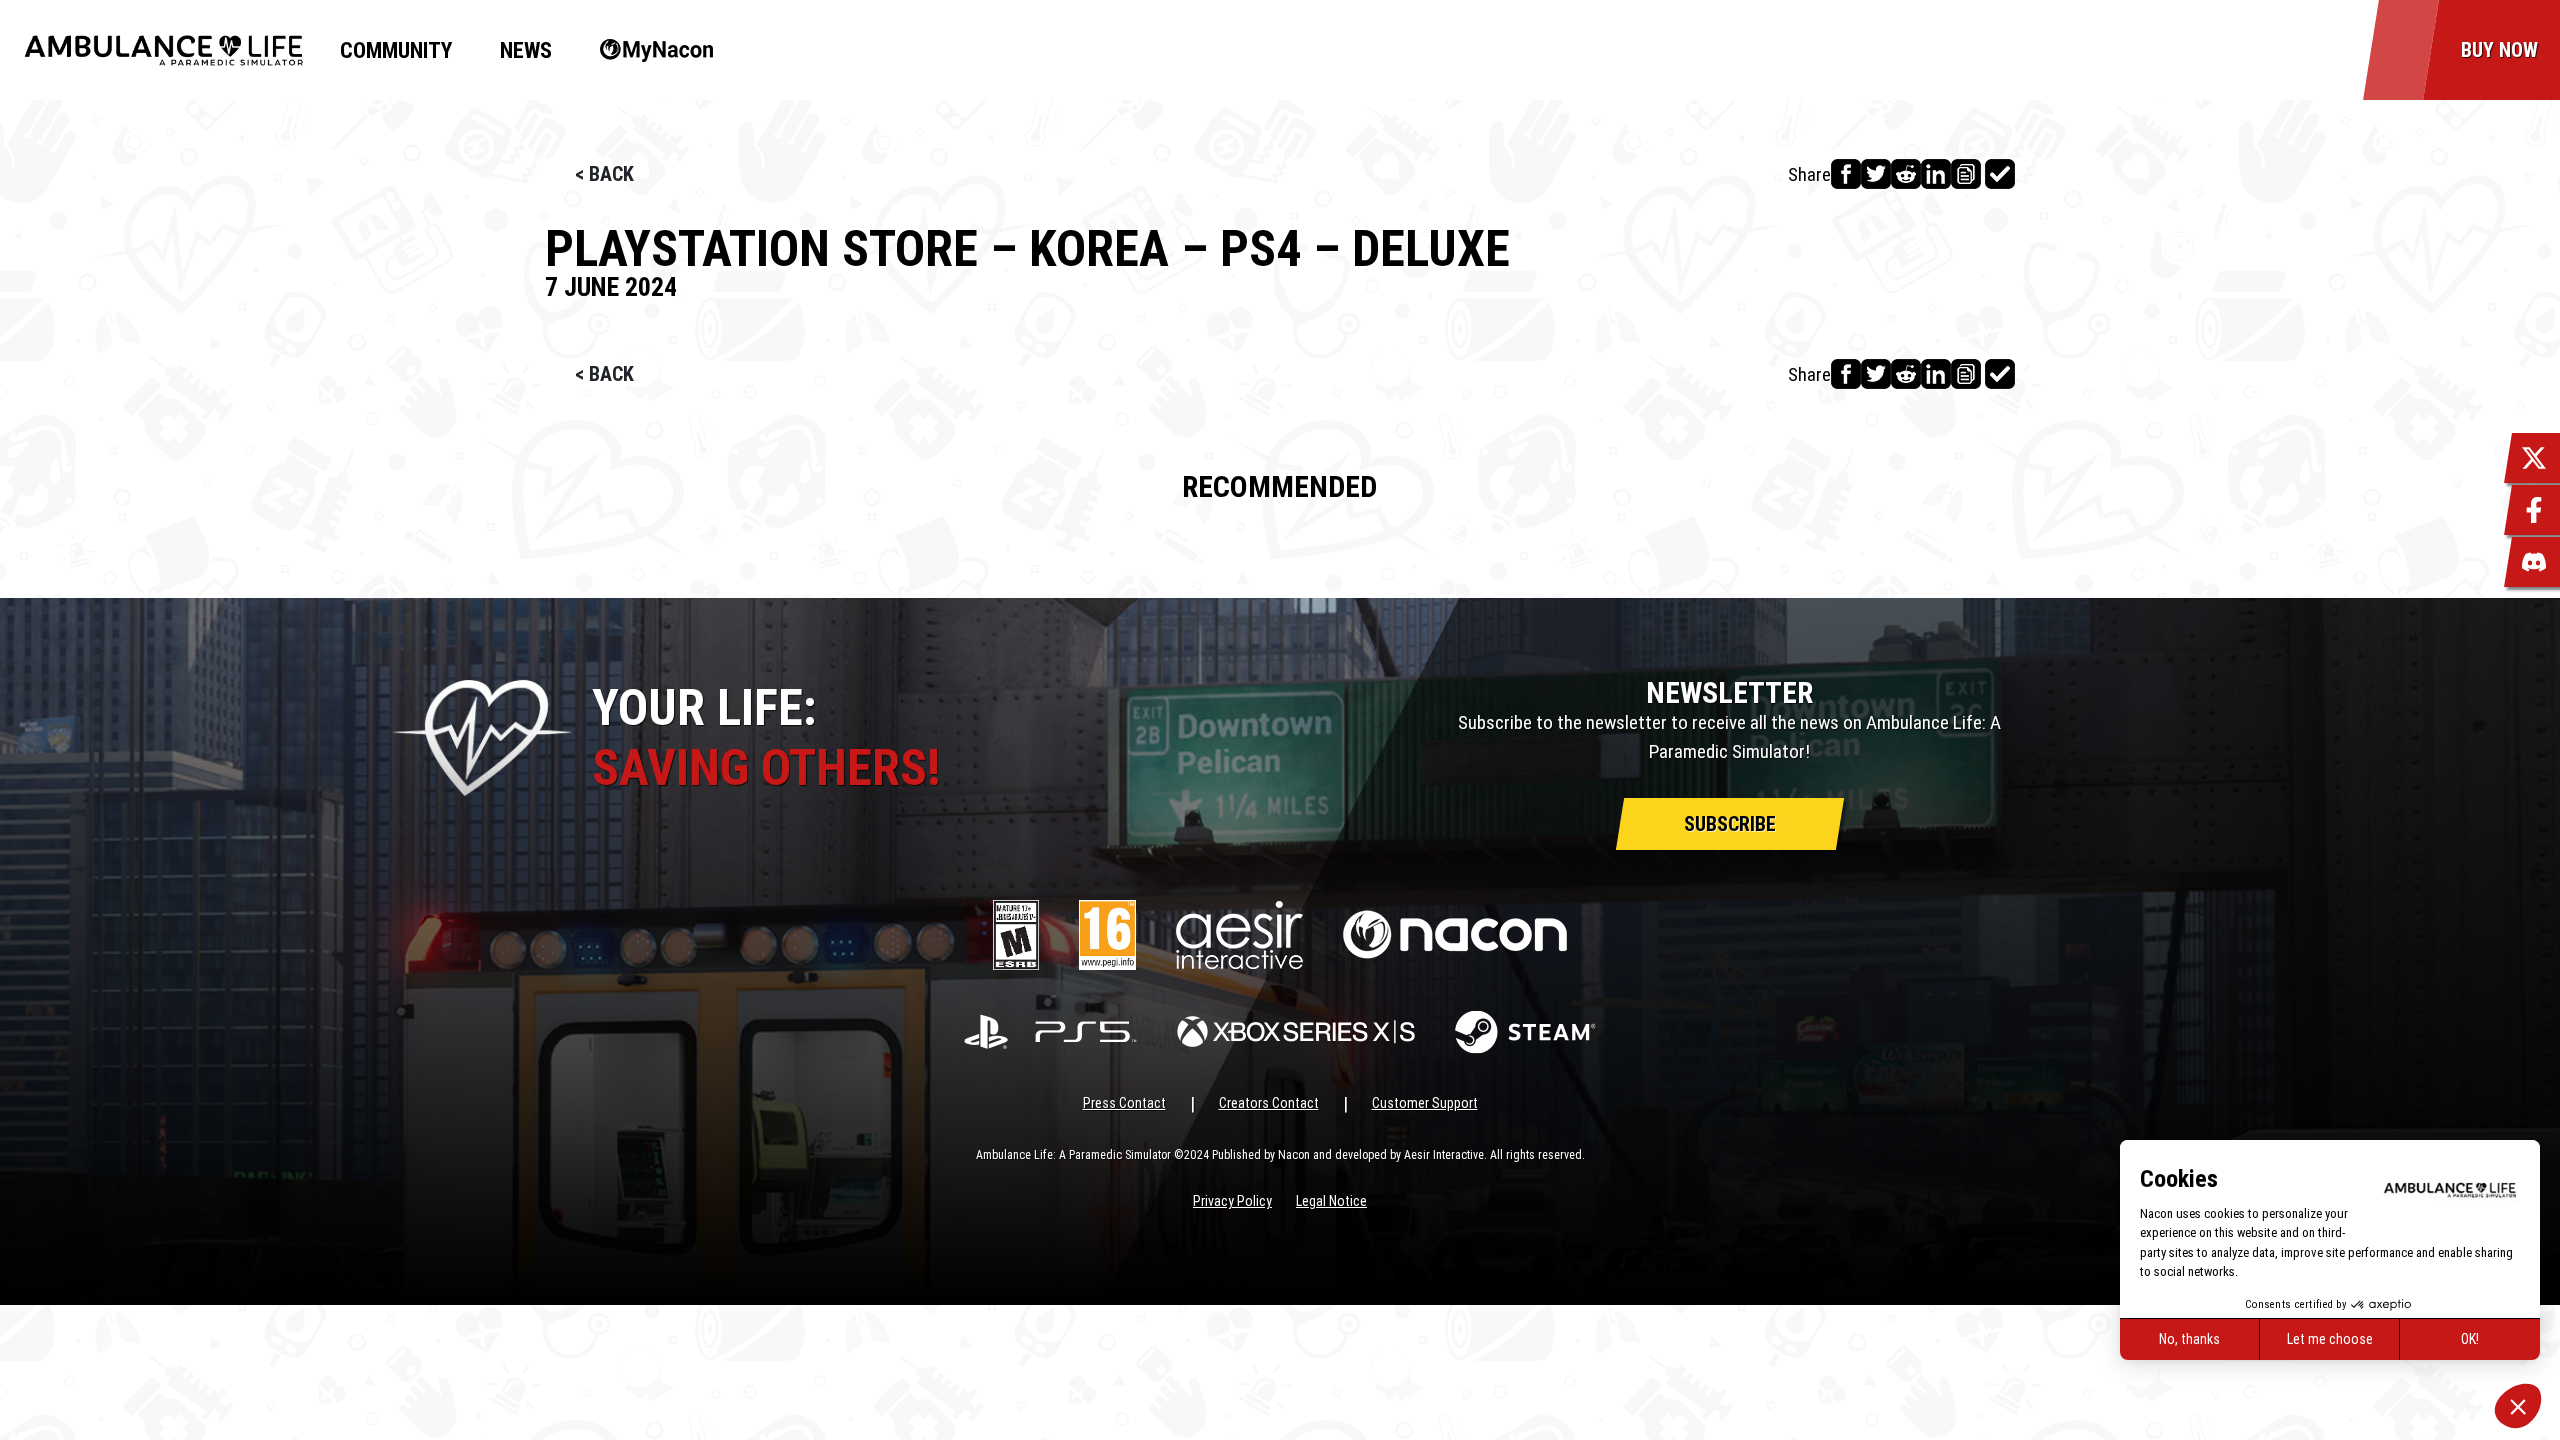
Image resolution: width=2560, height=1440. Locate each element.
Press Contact (1124, 1103)
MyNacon (646, 50)
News (526, 50)
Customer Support (1425, 1103)
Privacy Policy (1232, 1201)
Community (396, 50)
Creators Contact (1269, 1103)
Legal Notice (1331, 1201)
